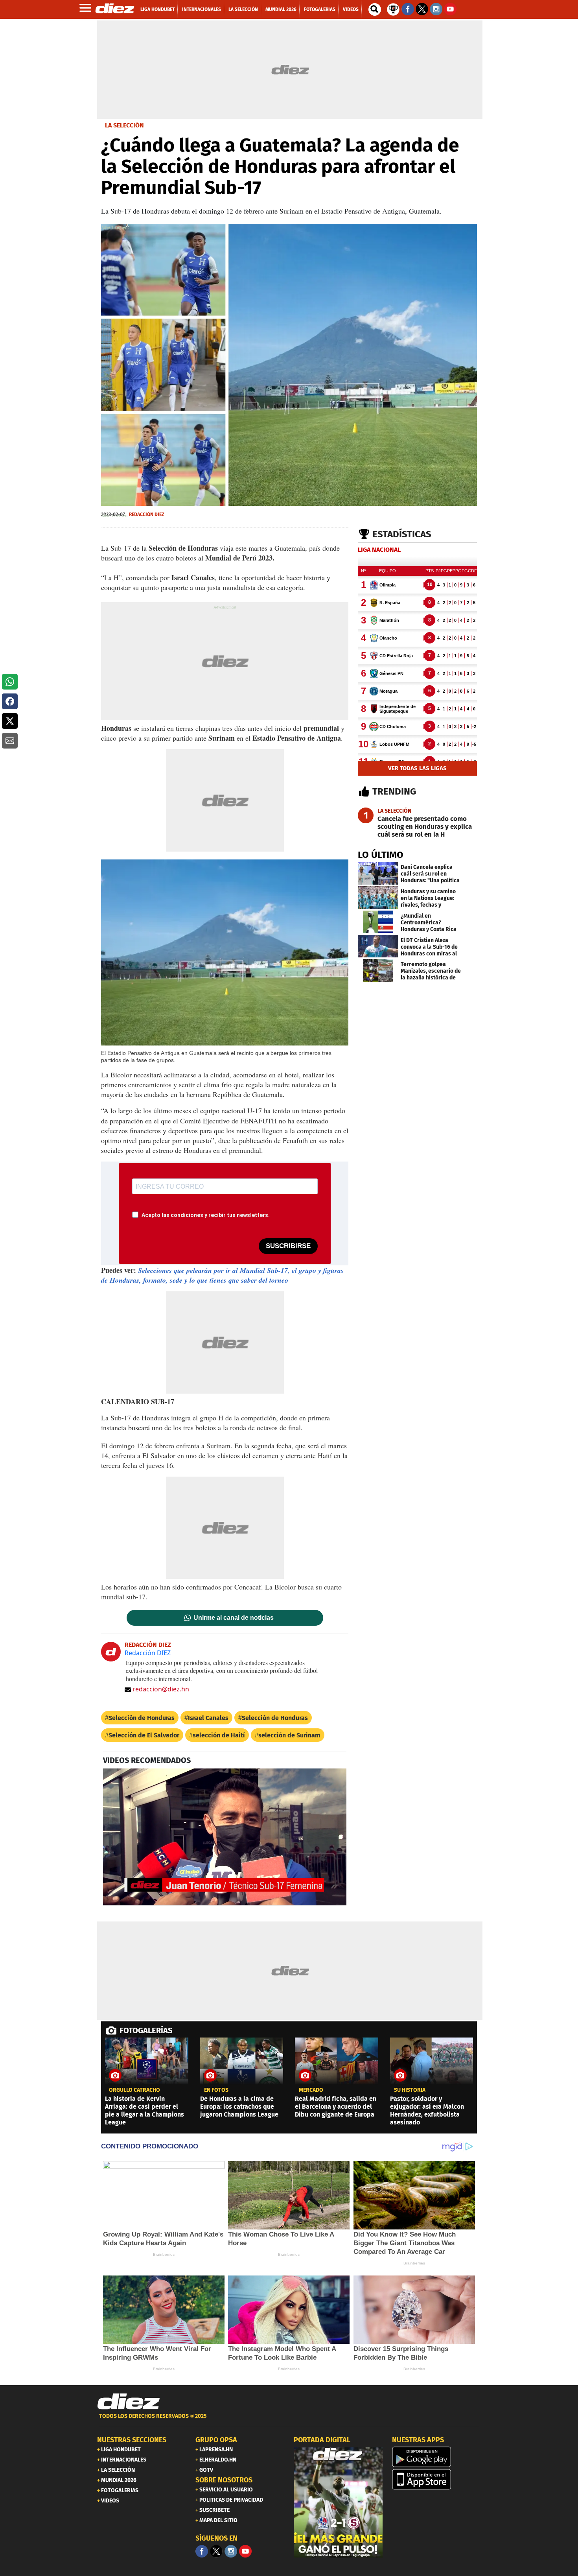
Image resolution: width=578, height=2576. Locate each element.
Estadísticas (402, 534)
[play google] (436, 2457)
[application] (225, 1837)
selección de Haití (219, 1735)
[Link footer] (129, 2402)
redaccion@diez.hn (161, 1689)
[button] (10, 682)
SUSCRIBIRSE (288, 1246)
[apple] (436, 2479)
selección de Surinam (289, 1735)
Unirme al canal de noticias (234, 1618)
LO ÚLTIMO (381, 855)
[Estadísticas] (393, 9)
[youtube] (245, 2551)
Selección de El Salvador (144, 1735)
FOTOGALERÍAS (146, 2030)
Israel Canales (208, 1718)
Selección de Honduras (142, 1718)
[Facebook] (202, 2551)
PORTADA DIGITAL (322, 2440)
